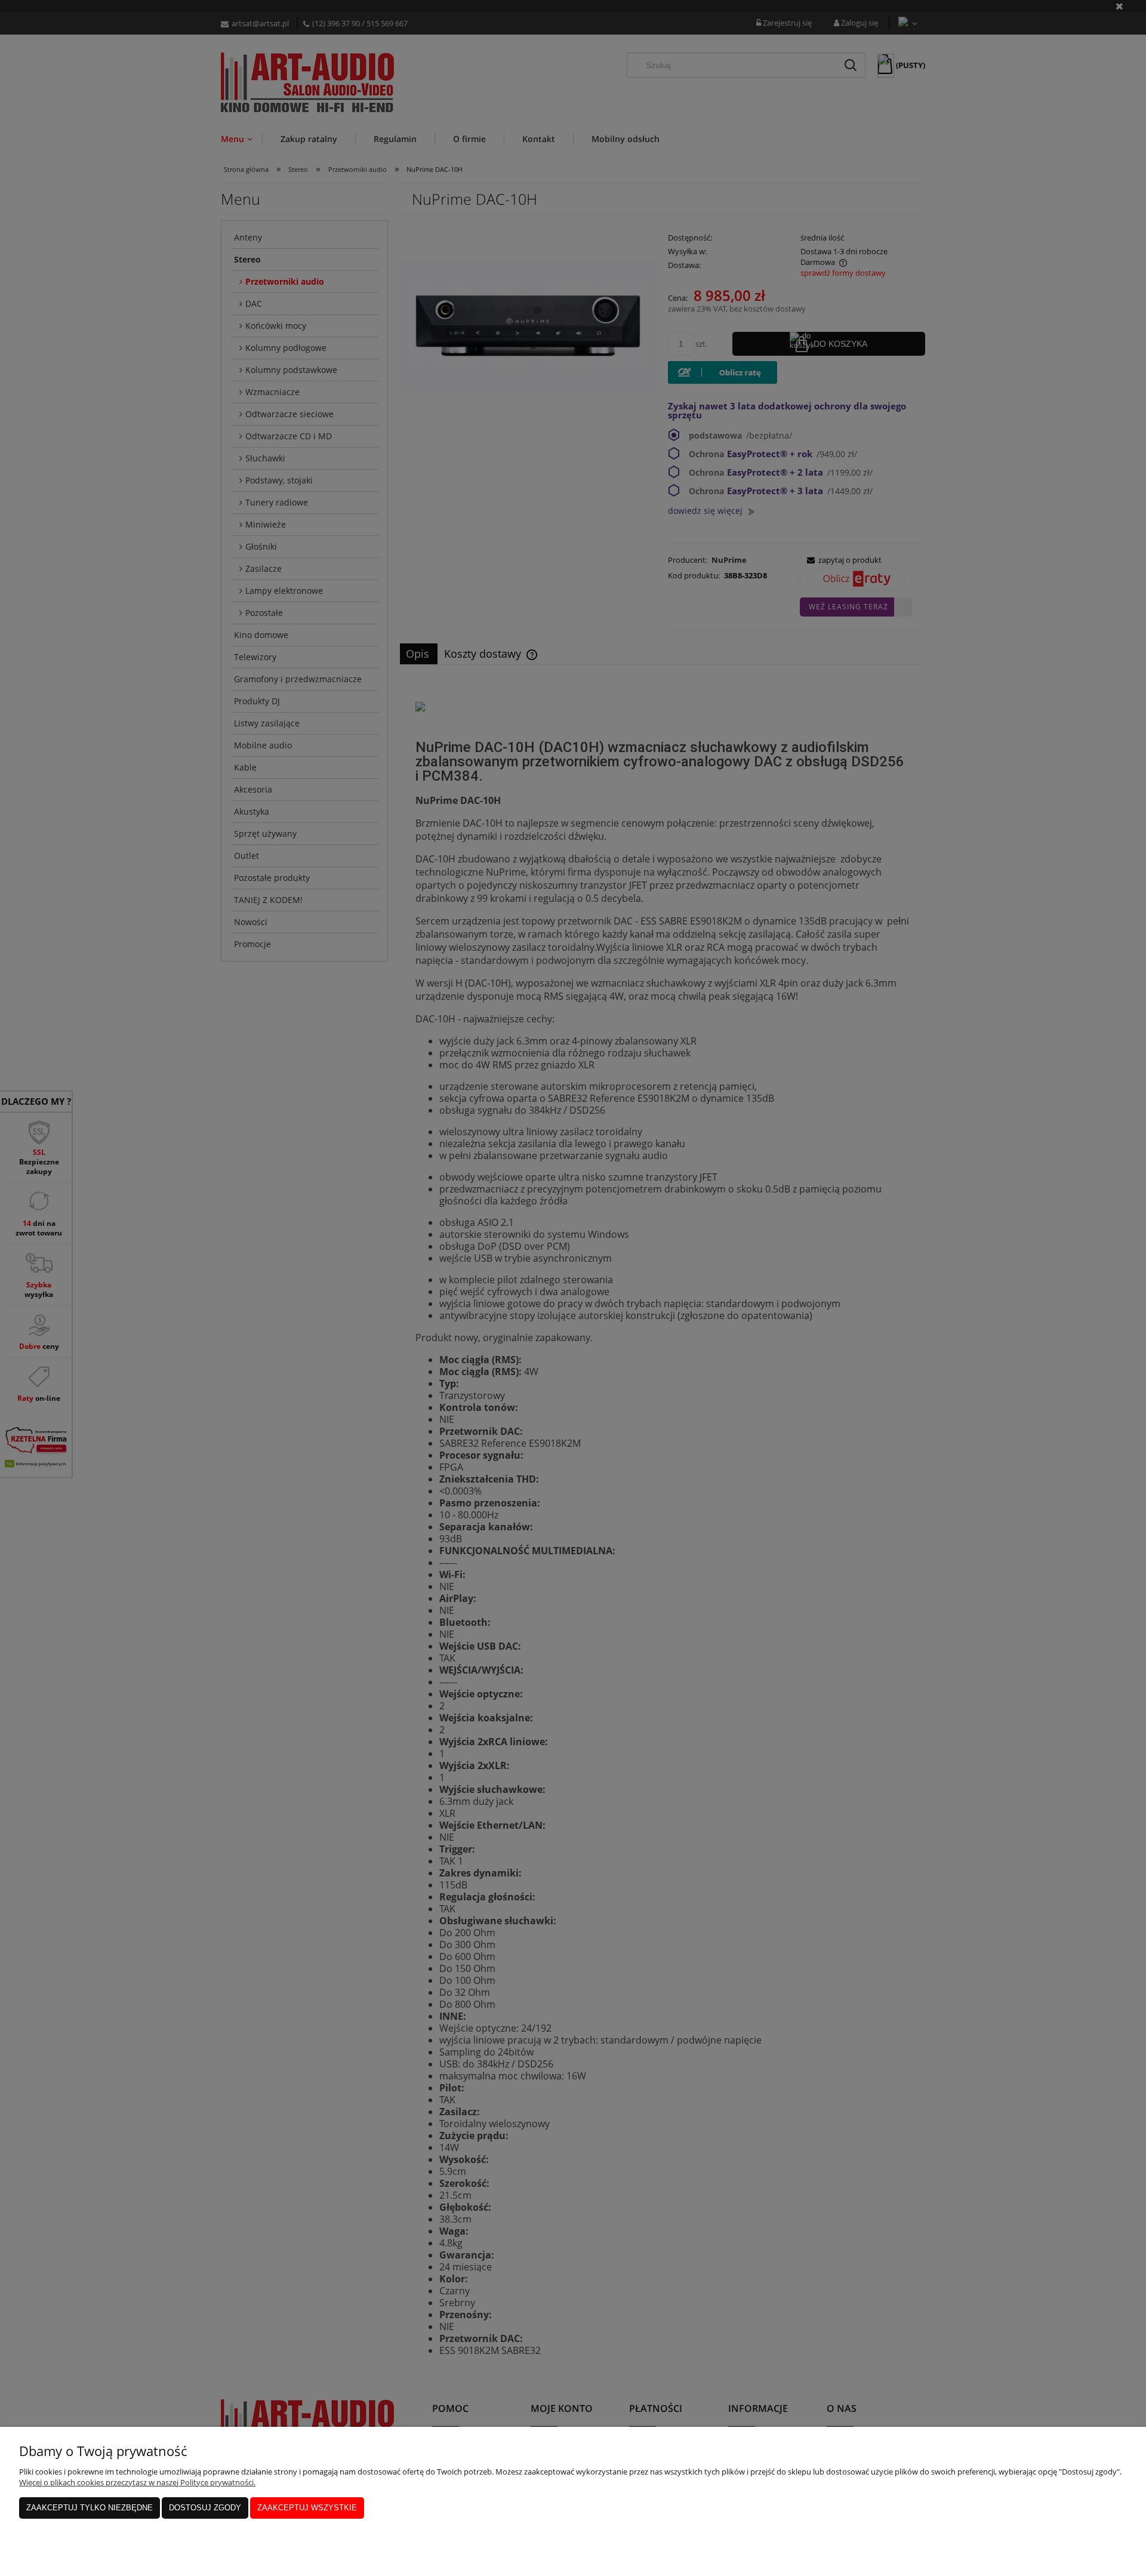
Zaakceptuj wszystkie (307, 2508)
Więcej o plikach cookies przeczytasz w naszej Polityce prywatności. (137, 2482)
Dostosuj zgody (205, 2508)
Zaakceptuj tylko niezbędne (90, 2508)
